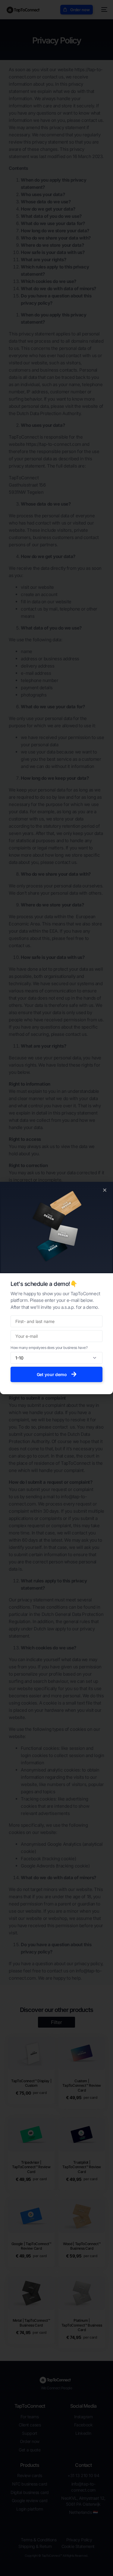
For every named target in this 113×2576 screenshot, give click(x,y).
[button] (105, 1190)
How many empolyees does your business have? (49, 1348)
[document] (56, 1288)
